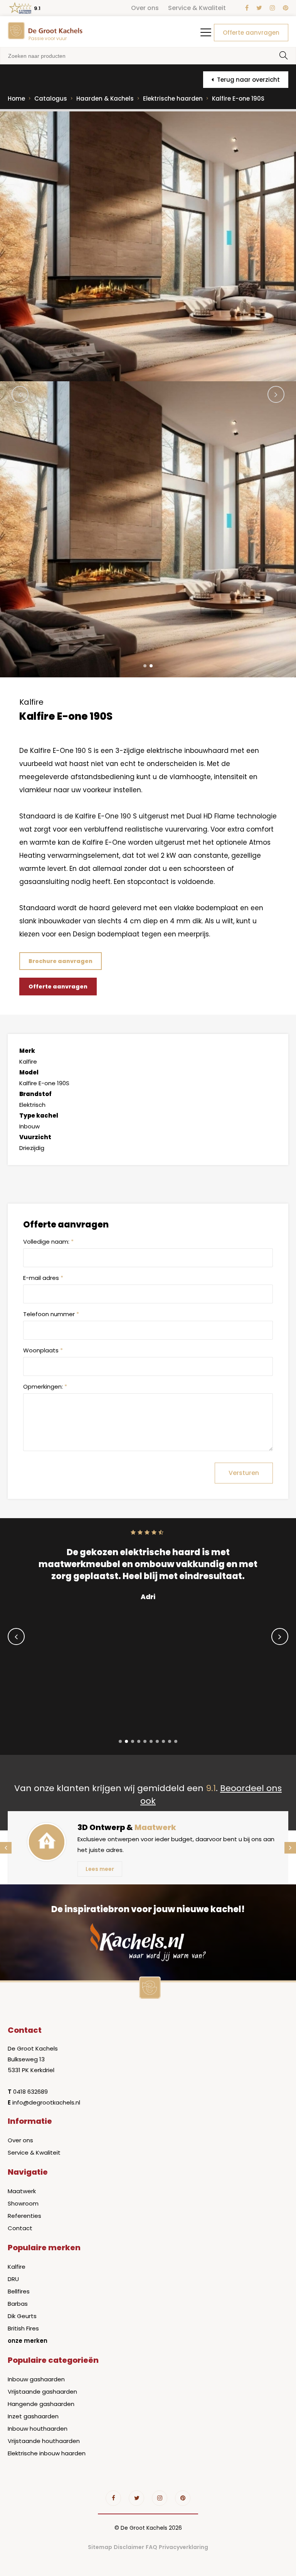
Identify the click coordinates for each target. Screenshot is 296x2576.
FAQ (151, 2547)
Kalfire (17, 2267)
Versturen (244, 1473)
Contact (20, 2228)
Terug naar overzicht (248, 80)
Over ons (145, 8)
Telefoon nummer (51, 1314)
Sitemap (100, 2547)
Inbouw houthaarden (38, 2429)
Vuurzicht (35, 1137)
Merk (27, 1051)
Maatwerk (22, 2191)
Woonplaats (43, 1350)
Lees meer (100, 1869)
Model (29, 1072)
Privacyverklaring (183, 2547)
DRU (13, 2279)
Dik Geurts (22, 2316)
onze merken (28, 2341)
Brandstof (35, 1094)
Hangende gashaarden (41, 2404)
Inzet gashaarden (33, 2416)
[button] (145, 666)
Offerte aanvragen (251, 33)
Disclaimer (129, 2547)
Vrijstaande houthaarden (44, 2441)
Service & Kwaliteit (197, 8)
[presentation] (20, 394)
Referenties (24, 2216)
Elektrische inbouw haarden (47, 2453)
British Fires (23, 2328)
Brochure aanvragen (61, 961)
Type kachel (39, 1115)
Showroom (23, 2203)
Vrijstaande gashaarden (42, 2392)
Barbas (18, 2304)
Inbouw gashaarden (36, 2379)
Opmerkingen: (45, 1386)
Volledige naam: (48, 1242)
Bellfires (19, 2291)
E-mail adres (43, 1278)
